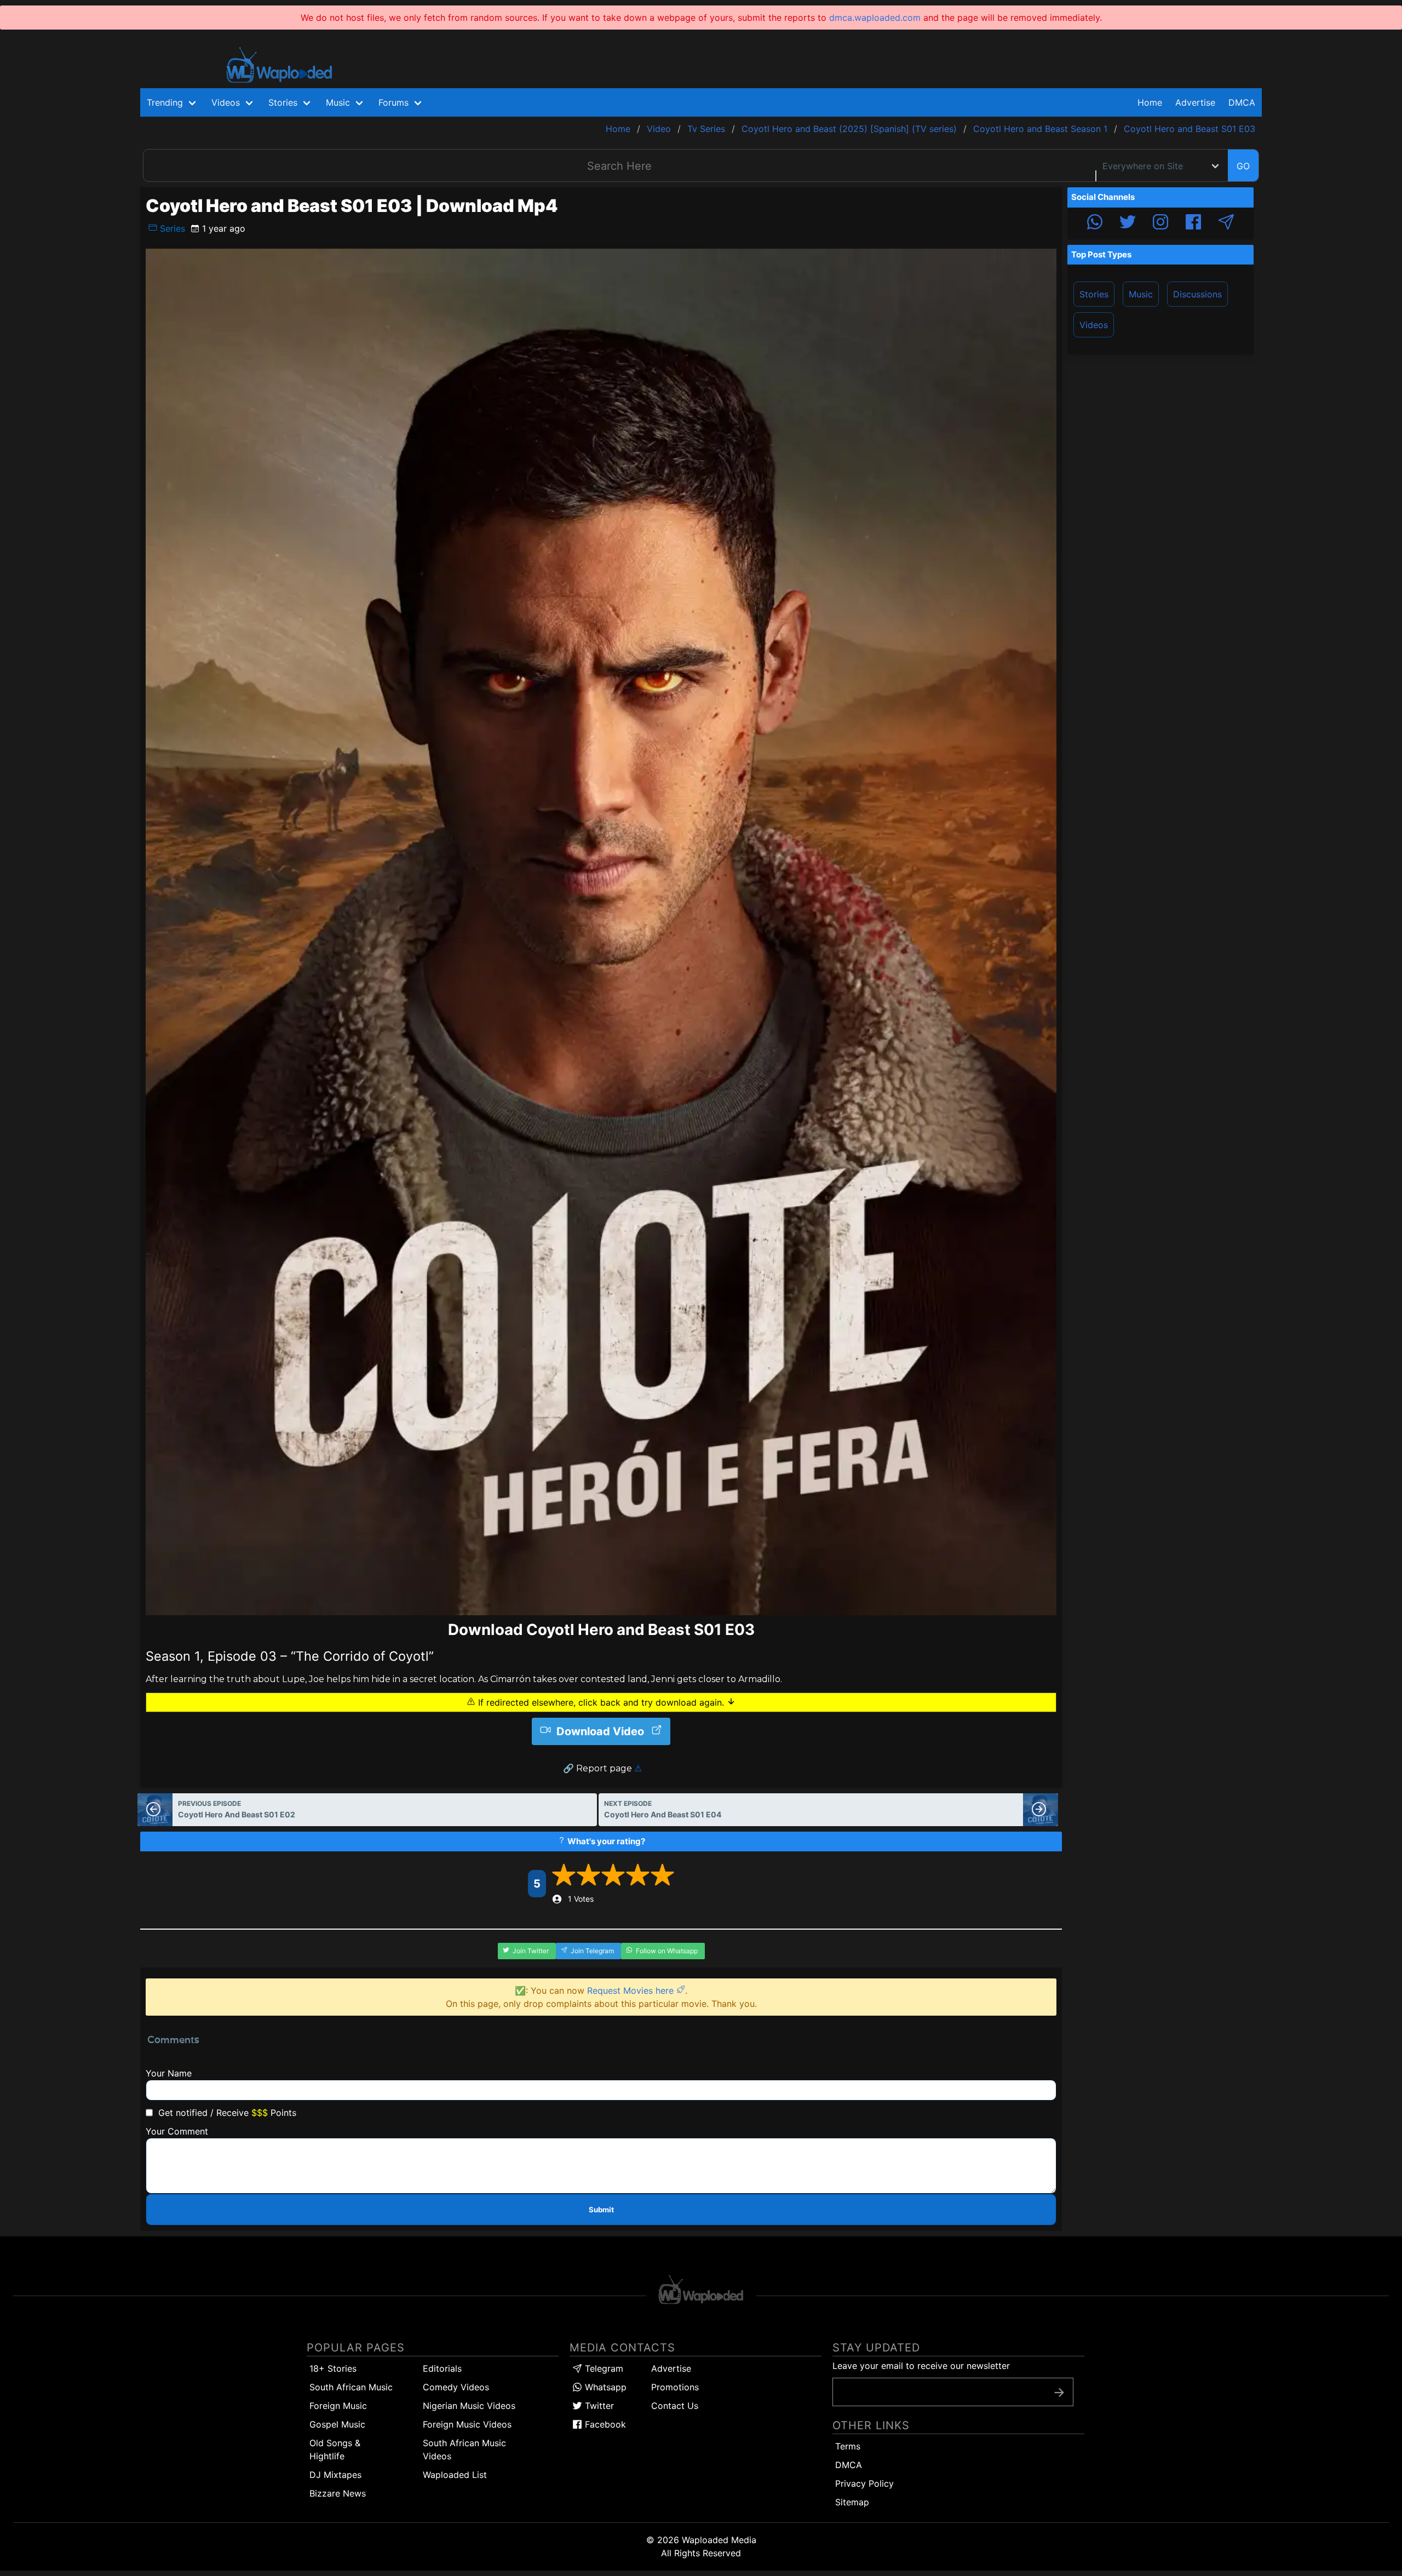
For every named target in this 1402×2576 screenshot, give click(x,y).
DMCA (1242, 102)
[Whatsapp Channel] (1095, 223)
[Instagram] (1160, 223)
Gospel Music (337, 2424)
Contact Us (675, 2406)
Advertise (671, 2368)
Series (171, 228)
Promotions (675, 2387)
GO (1243, 166)
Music (1141, 294)
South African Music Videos (464, 2449)
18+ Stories (333, 2368)
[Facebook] (1193, 223)
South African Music (351, 2387)
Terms (848, 2446)
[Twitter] (1128, 223)
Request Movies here (632, 1990)
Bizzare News (338, 2493)
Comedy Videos (456, 2387)
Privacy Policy (864, 2483)
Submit (601, 2210)
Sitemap (852, 2502)
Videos (1094, 325)
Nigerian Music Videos (469, 2406)
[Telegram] (1226, 223)
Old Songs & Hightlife (335, 2449)
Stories (1094, 294)
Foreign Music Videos (467, 2424)
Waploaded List (455, 2475)
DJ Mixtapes (335, 2475)
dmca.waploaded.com (875, 18)
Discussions (1197, 294)
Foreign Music (338, 2406)
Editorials (442, 2368)
